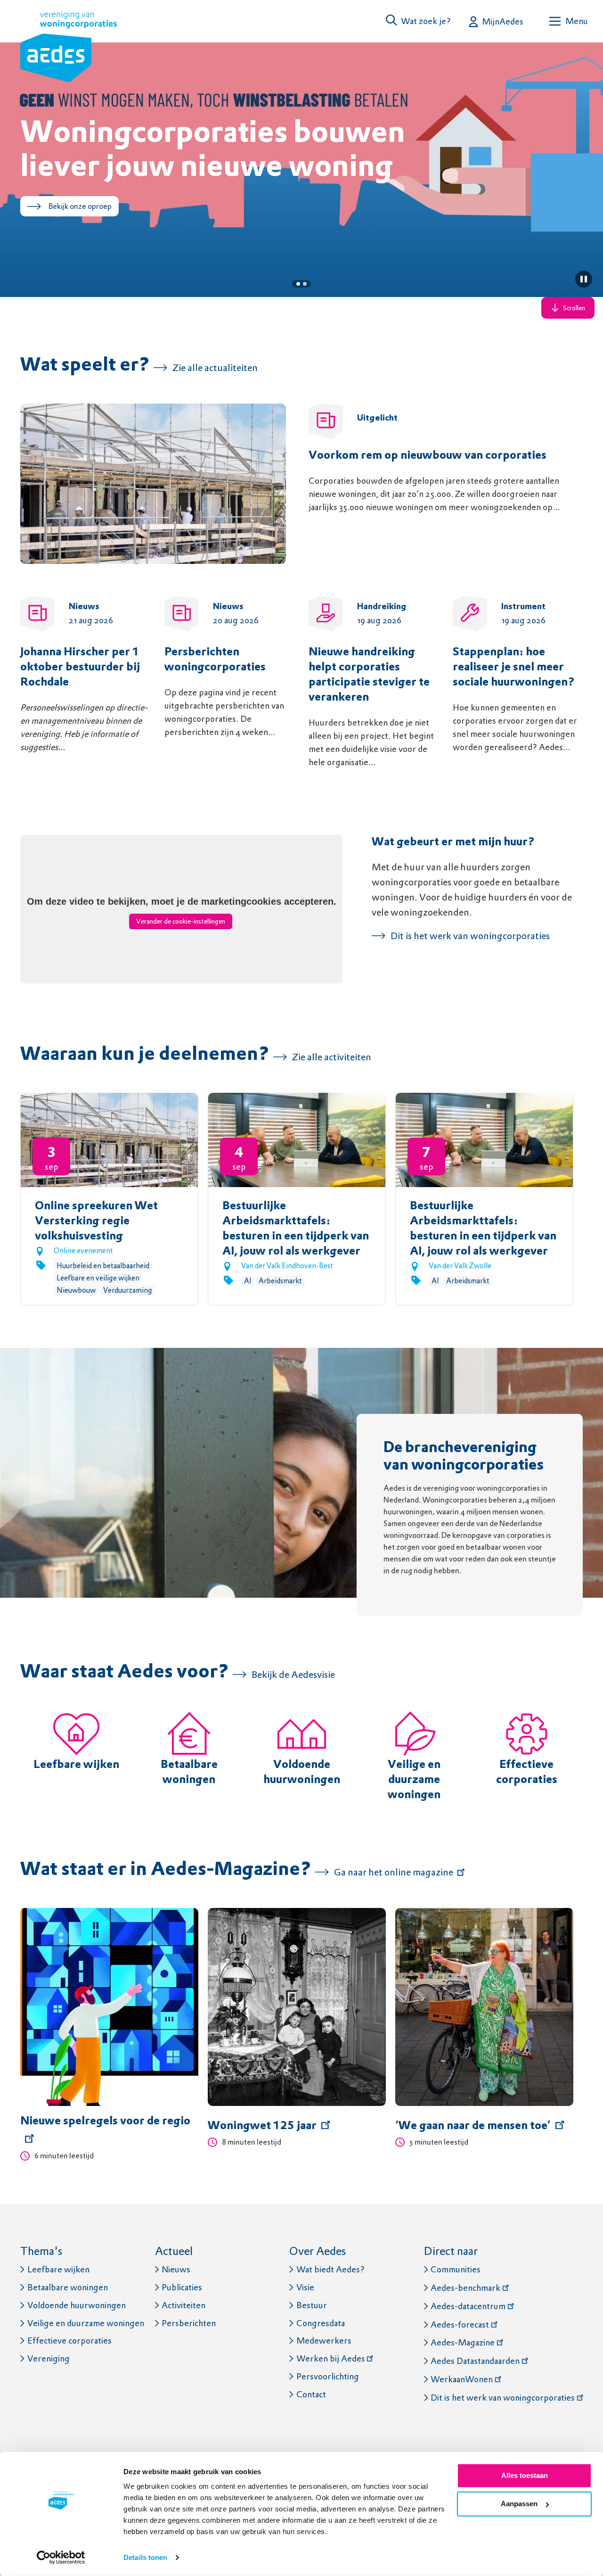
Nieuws (176, 2269)
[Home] (69, 49)
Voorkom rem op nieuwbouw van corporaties (428, 456)
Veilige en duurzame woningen (414, 1780)
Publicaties (182, 2287)
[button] (419, 21)
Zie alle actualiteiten (215, 368)
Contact (311, 2394)
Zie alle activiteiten (332, 1057)
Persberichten (189, 2323)
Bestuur (312, 2305)
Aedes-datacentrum (468, 2306)
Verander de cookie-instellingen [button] (181, 921)
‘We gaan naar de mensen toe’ (473, 2126)
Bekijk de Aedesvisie (293, 1675)
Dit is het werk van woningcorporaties (470, 936)
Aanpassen (519, 2504)
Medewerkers (324, 2341)
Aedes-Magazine (463, 2342)
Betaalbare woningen (68, 2287)
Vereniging (49, 2358)
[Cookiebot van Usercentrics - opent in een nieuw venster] (61, 2558)
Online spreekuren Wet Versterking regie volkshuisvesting (96, 1222)
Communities (456, 2269)
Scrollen (574, 308)
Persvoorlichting (328, 2376)
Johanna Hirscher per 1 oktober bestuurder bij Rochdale (80, 668)
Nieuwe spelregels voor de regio (105, 2122)
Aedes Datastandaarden (475, 2361)
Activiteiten (183, 2305)
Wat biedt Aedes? (330, 2269)
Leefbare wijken (76, 1765)
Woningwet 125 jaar (262, 2126)
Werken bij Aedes (331, 2358)
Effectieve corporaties (69, 2341)
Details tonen (145, 2557)
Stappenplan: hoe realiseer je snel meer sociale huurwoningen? (514, 668)
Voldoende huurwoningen (77, 2305)
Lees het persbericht (83, 240)
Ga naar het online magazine (394, 1872)
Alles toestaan (525, 2475)
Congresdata (321, 2323)
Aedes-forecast (460, 2324)
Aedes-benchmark (465, 2288)
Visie (305, 2287)
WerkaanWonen (462, 2379)
